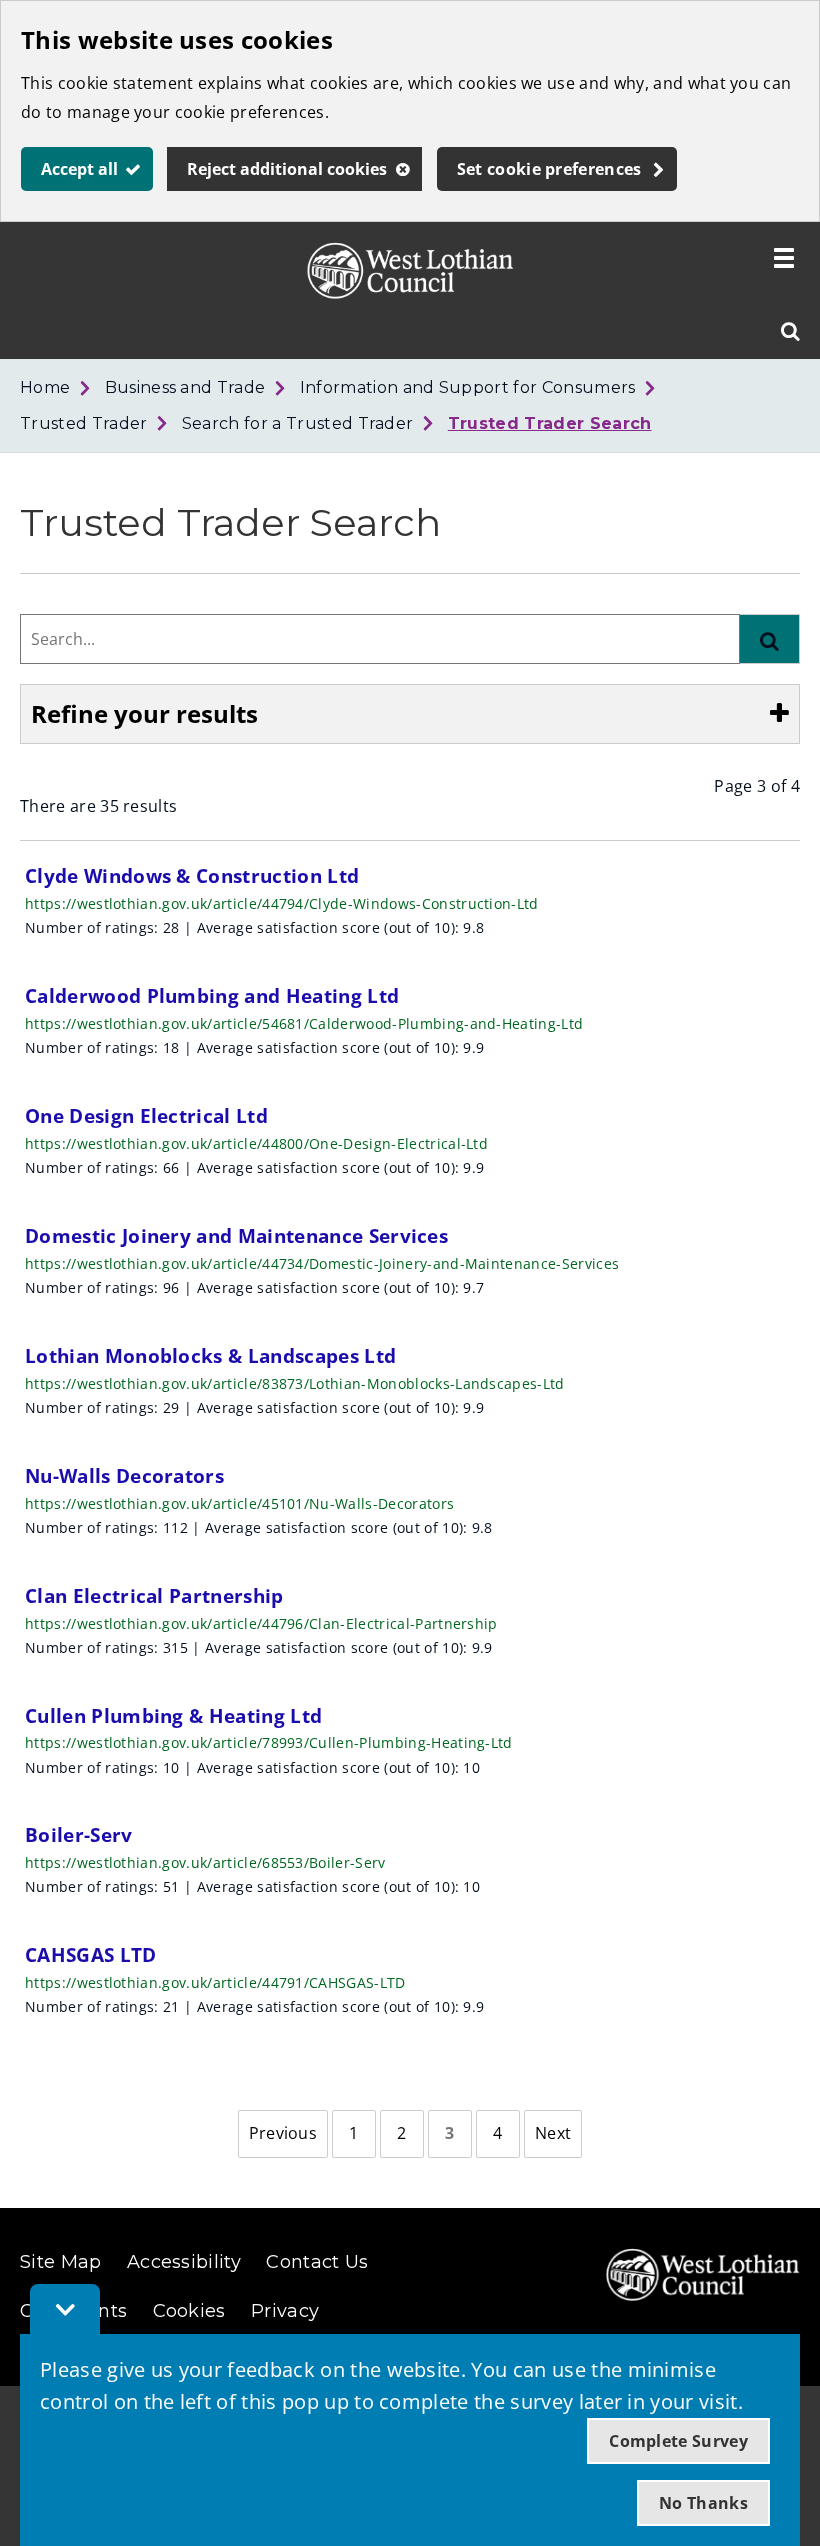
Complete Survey (678, 2441)
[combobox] (380, 639)
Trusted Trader (83, 423)
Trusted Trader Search (550, 423)
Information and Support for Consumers (468, 387)
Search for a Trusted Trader (298, 423)
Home (45, 387)
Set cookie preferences (549, 169)
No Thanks (703, 2503)
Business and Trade (185, 387)
